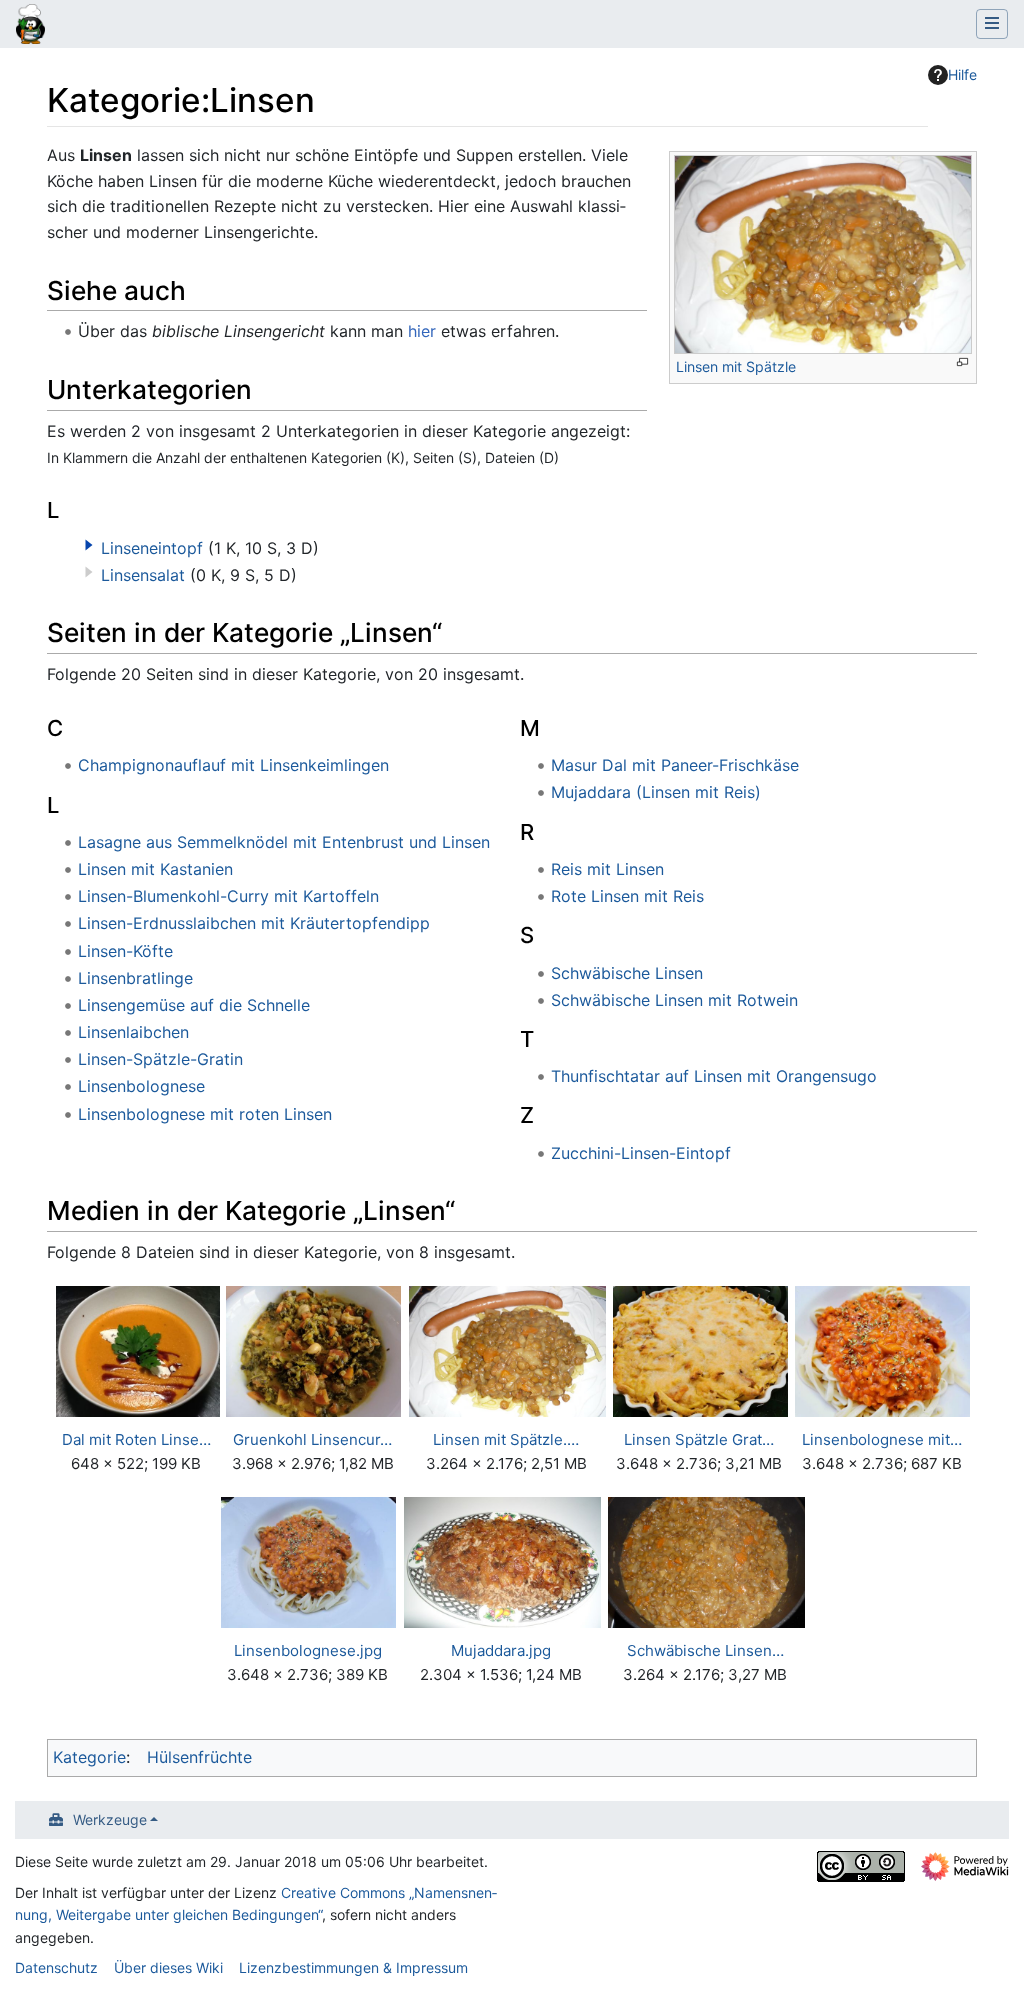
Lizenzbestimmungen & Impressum (353, 1967)
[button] (89, 545)
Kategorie (89, 1757)
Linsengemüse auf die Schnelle (194, 1005)
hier (422, 331)
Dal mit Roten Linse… (136, 1439)
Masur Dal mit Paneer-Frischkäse (675, 765)
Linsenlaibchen (133, 1032)
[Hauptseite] (30, 26)
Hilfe (962, 74)
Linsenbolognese (141, 1086)
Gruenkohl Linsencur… (312, 1439)
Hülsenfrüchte (199, 1757)
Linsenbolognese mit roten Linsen (205, 1114)
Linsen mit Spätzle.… (506, 1439)
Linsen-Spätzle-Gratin (160, 1059)
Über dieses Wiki (168, 1967)
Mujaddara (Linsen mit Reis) (656, 792)
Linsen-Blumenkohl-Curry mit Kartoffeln (228, 896)
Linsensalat (143, 575)
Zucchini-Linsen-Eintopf (641, 1153)
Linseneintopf (152, 548)
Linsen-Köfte (125, 951)
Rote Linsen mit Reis (627, 896)
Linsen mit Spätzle (736, 366)
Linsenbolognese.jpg (308, 1650)
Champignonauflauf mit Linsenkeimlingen (233, 765)
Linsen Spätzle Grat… (699, 1439)
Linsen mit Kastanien (155, 869)
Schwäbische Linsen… (705, 1650)
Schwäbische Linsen (627, 973)
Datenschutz (56, 1967)
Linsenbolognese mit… (882, 1439)
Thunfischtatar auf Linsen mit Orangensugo (714, 1076)
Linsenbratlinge (135, 978)
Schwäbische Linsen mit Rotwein (674, 1000)
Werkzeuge (110, 1819)
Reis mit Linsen (607, 869)
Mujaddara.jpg (501, 1650)
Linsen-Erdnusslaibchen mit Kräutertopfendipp (254, 923)
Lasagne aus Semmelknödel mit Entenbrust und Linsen (284, 842)
